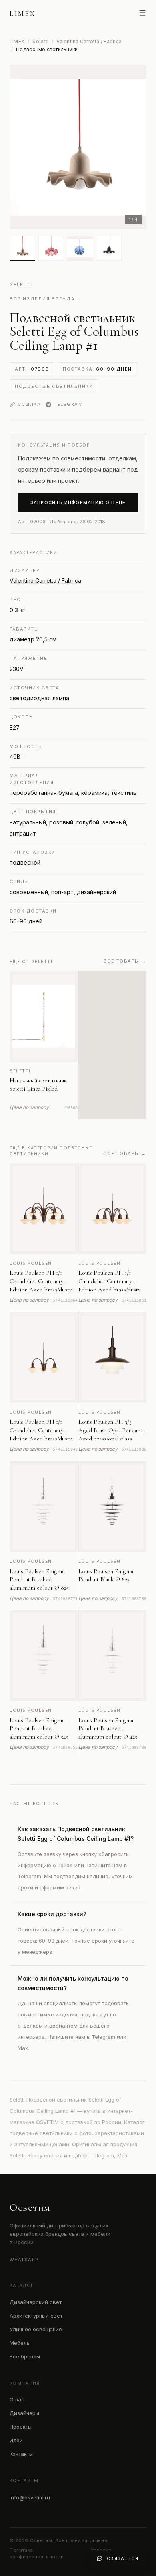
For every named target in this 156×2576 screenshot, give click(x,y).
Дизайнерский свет (36, 2302)
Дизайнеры (24, 2413)
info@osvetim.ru (30, 2497)
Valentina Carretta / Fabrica (89, 41)
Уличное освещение (36, 2329)
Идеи (16, 2440)
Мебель (20, 2343)
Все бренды (25, 2356)
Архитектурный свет (36, 2316)
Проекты (21, 2427)
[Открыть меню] (142, 13)
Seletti (40, 41)
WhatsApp (24, 2260)
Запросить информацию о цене (78, 502)
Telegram (68, 404)
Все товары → (125, 961)
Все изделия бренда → (46, 299)
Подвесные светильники (54, 386)
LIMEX (17, 41)
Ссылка (29, 404)
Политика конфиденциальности (37, 2553)
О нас (17, 2399)
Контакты (21, 2454)
